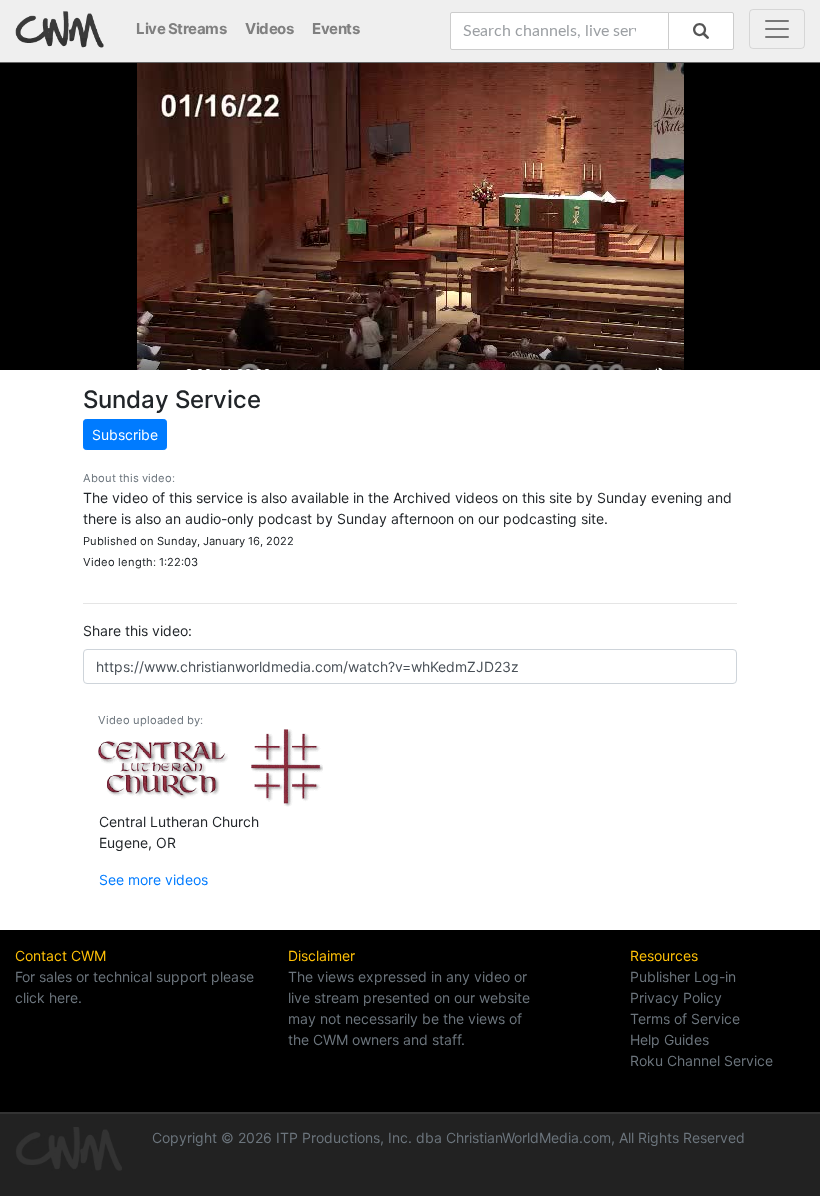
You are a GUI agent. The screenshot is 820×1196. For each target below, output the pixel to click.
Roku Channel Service (701, 1060)
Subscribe (125, 434)
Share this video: (137, 630)
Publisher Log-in (683, 976)
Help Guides (669, 1039)
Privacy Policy (676, 997)
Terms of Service (685, 1018)
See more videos (153, 879)
